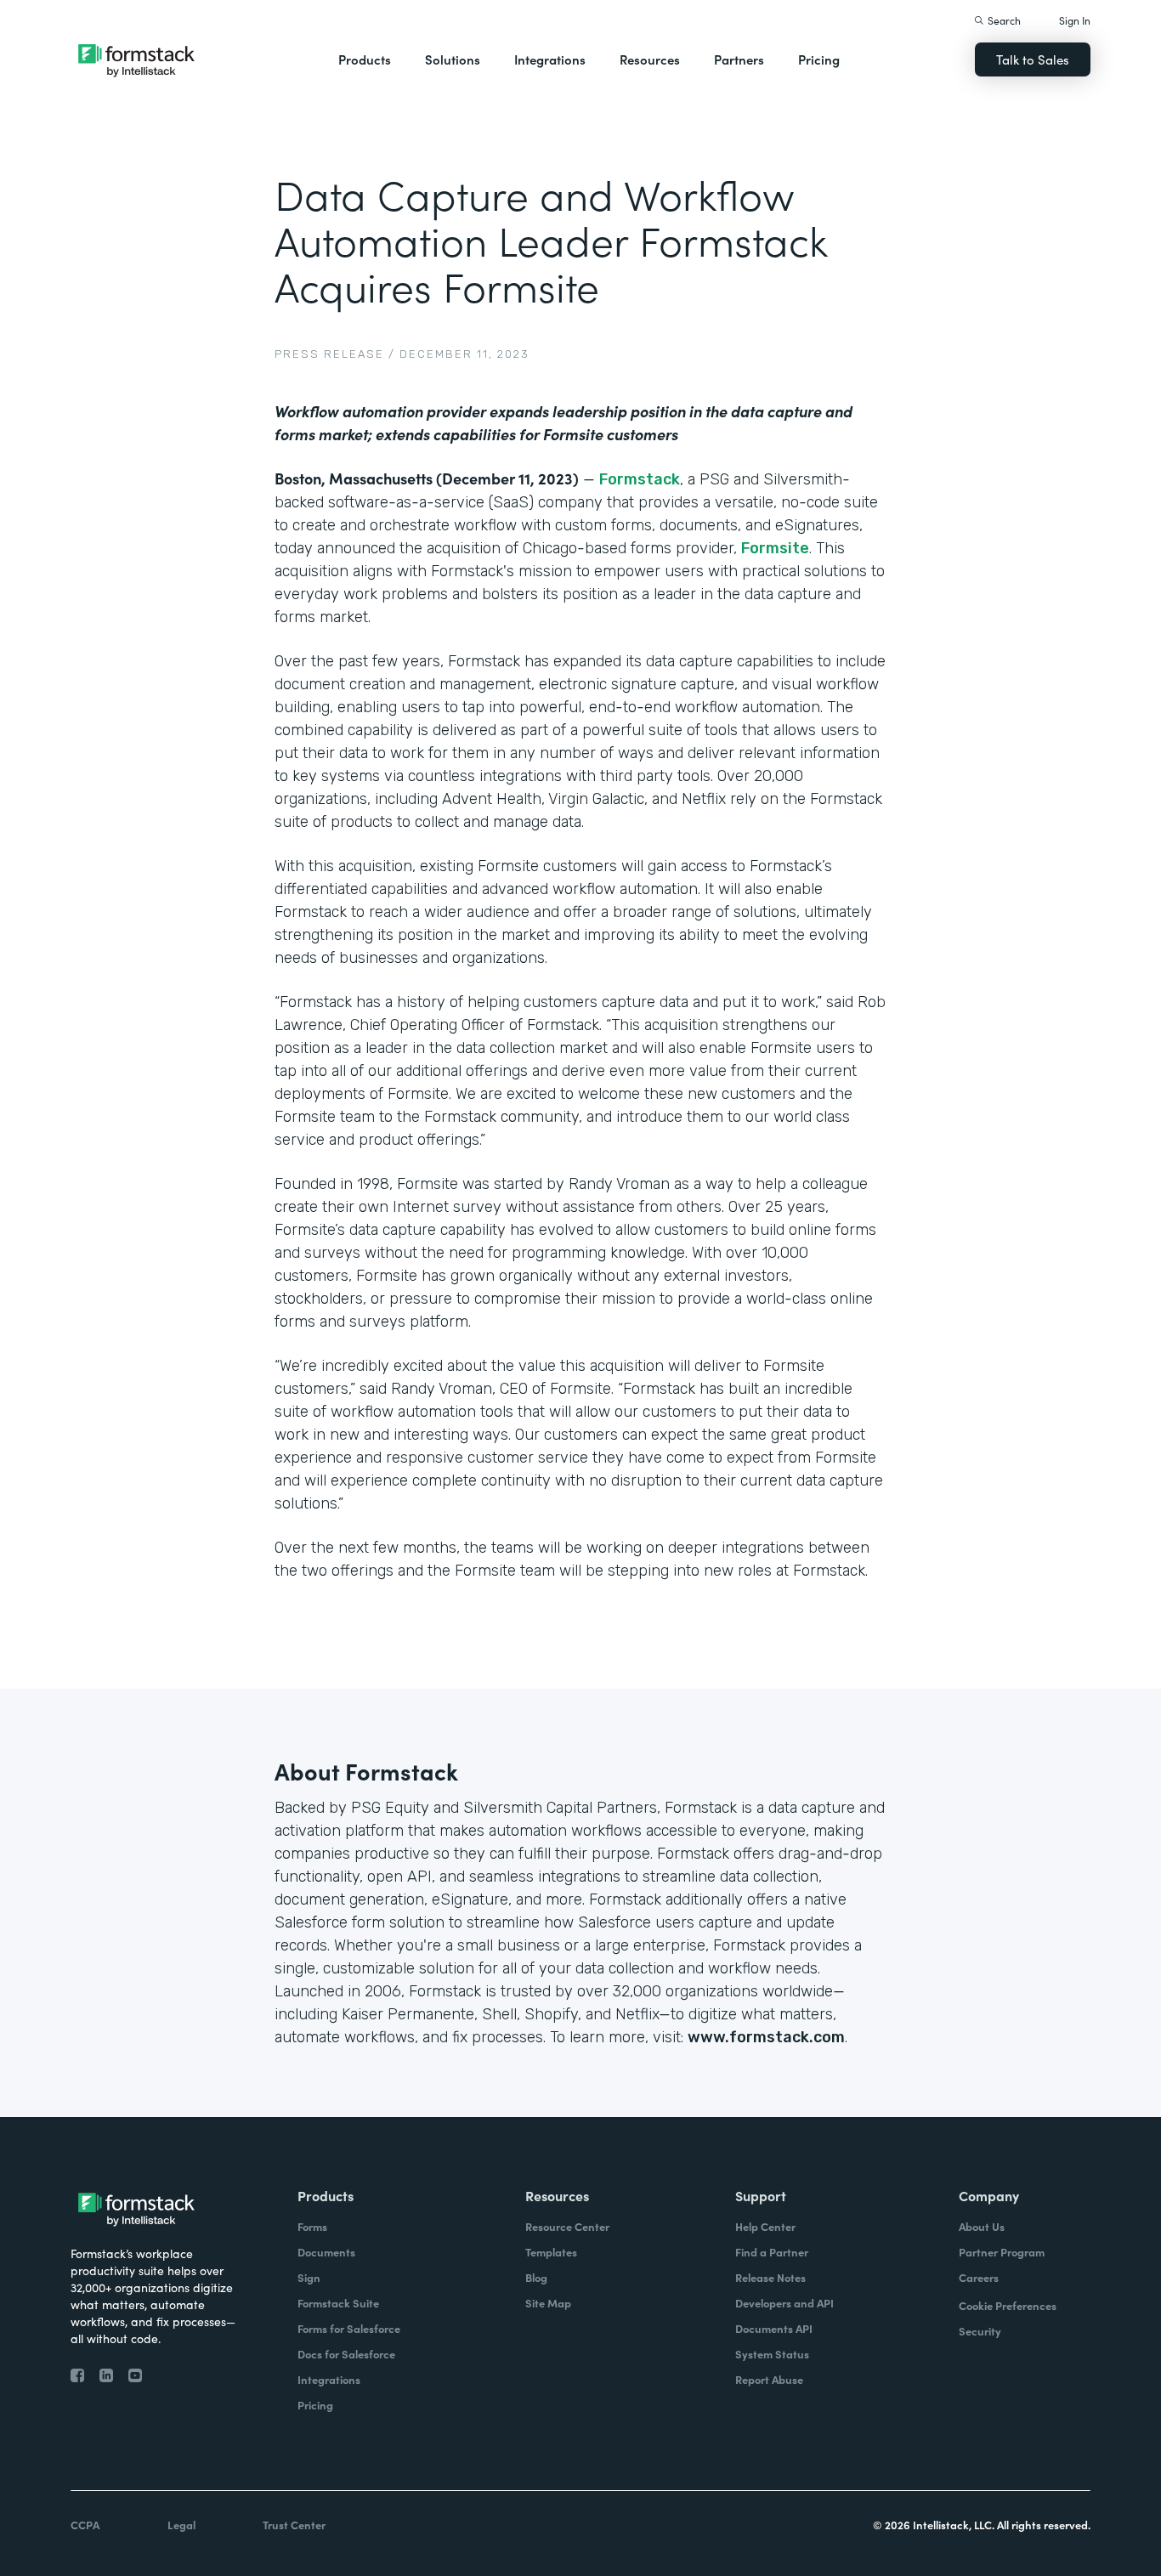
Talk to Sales (1033, 59)
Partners (739, 59)
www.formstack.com (766, 2037)
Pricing (819, 59)
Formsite (775, 548)
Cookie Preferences (1008, 2305)
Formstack (640, 479)
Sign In (1075, 20)
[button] (365, 59)
